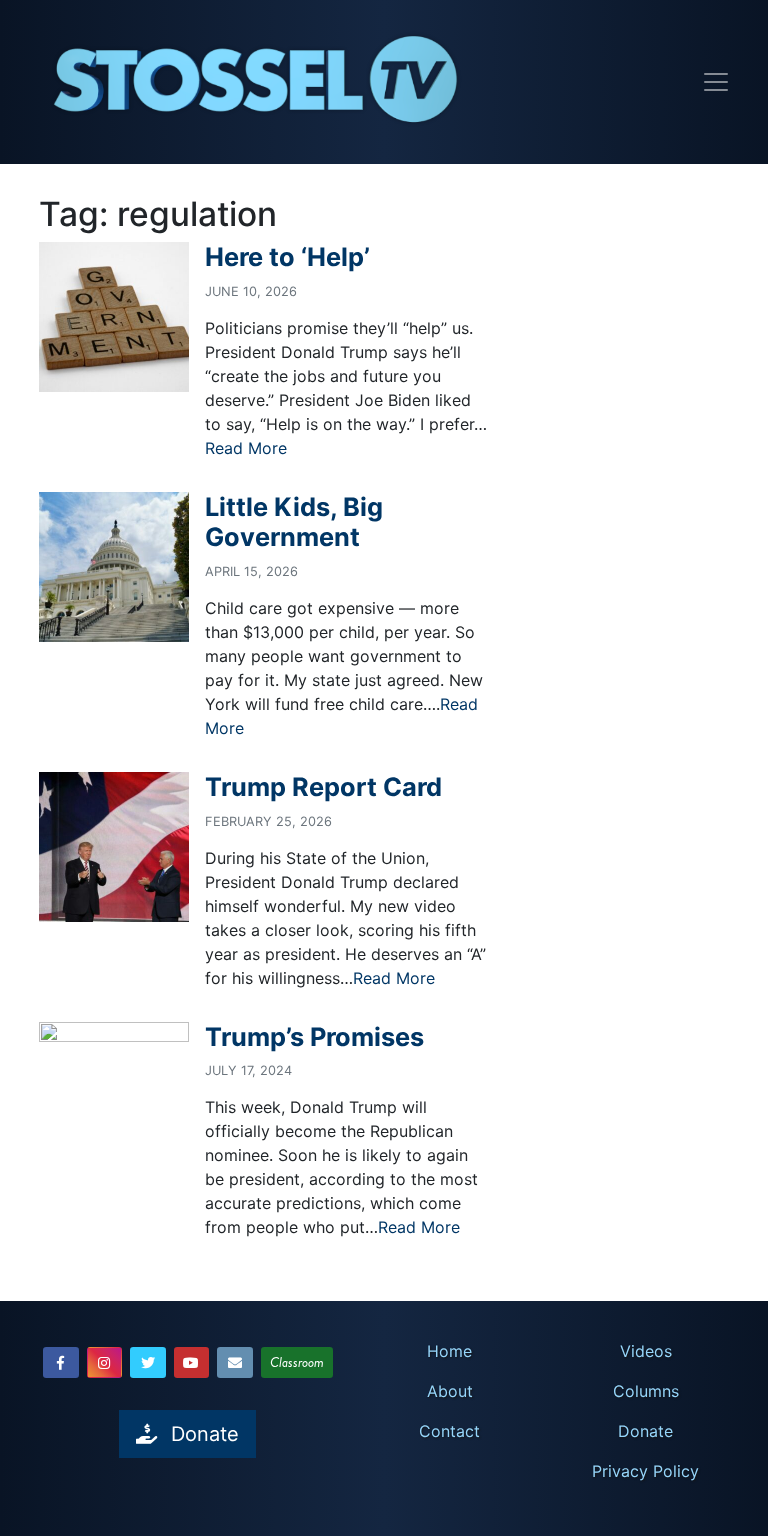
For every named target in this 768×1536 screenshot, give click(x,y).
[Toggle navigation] (716, 82)
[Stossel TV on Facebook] (61, 1362)
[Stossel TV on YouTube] (192, 1362)
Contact (449, 1431)
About (450, 1391)
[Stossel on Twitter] (148, 1362)
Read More (246, 448)
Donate (645, 1431)
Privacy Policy (645, 1471)
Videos (646, 1351)
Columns (646, 1391)
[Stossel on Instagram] (105, 1362)
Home (449, 1351)
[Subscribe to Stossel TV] (235, 1362)
